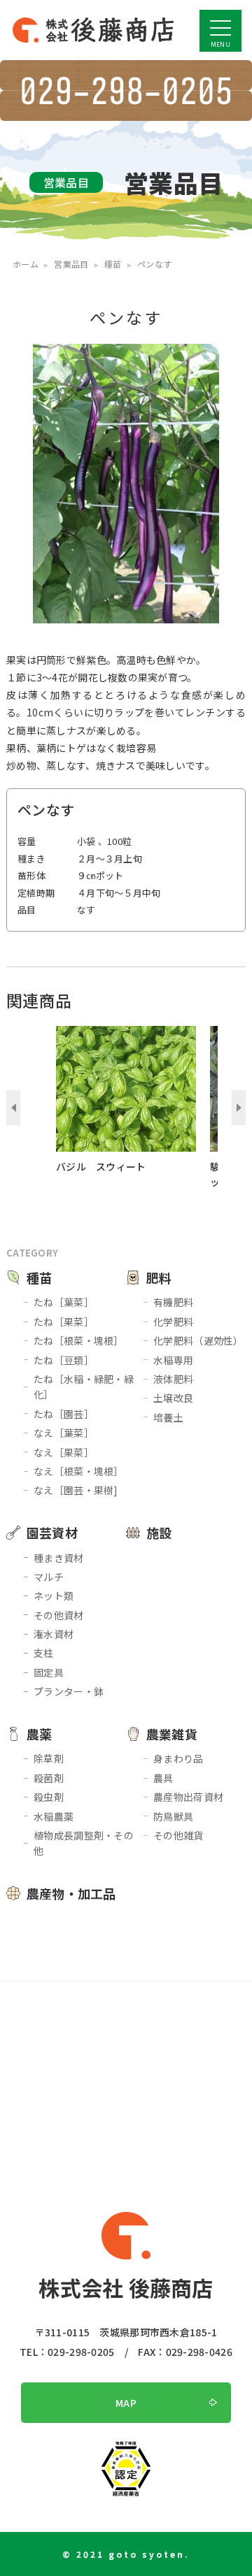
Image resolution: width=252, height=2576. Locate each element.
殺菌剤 (49, 1778)
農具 (163, 1778)
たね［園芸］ (64, 1414)
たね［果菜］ (64, 1322)
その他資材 (58, 1615)
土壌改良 (173, 1398)
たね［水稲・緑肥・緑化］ (84, 1387)
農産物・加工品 (71, 1893)
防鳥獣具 (173, 1816)
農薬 (40, 1734)
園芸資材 (52, 1533)
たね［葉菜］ (64, 1302)
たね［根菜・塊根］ (79, 1340)
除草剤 (49, 1758)
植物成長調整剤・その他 (84, 1843)
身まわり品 (178, 1758)
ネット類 (54, 1595)
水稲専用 (173, 1360)
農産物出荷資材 (188, 1797)
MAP (126, 2403)
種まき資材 (58, 1558)
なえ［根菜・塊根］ (79, 1471)
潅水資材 (54, 1634)
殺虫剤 (49, 1797)
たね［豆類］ (64, 1360)
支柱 (44, 1653)
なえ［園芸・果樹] (76, 1490)
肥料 (159, 1278)
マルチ (49, 1577)
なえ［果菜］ (64, 1452)
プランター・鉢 (69, 1691)
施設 (159, 1533)
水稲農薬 (54, 1816)
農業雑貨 (172, 1734)
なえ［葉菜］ (64, 1433)
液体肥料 (173, 1379)
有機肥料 (173, 1302)
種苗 (40, 1278)
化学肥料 (173, 1322)
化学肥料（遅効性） (198, 1340)
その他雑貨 (178, 1835)
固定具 (49, 1672)
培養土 (168, 1417)
